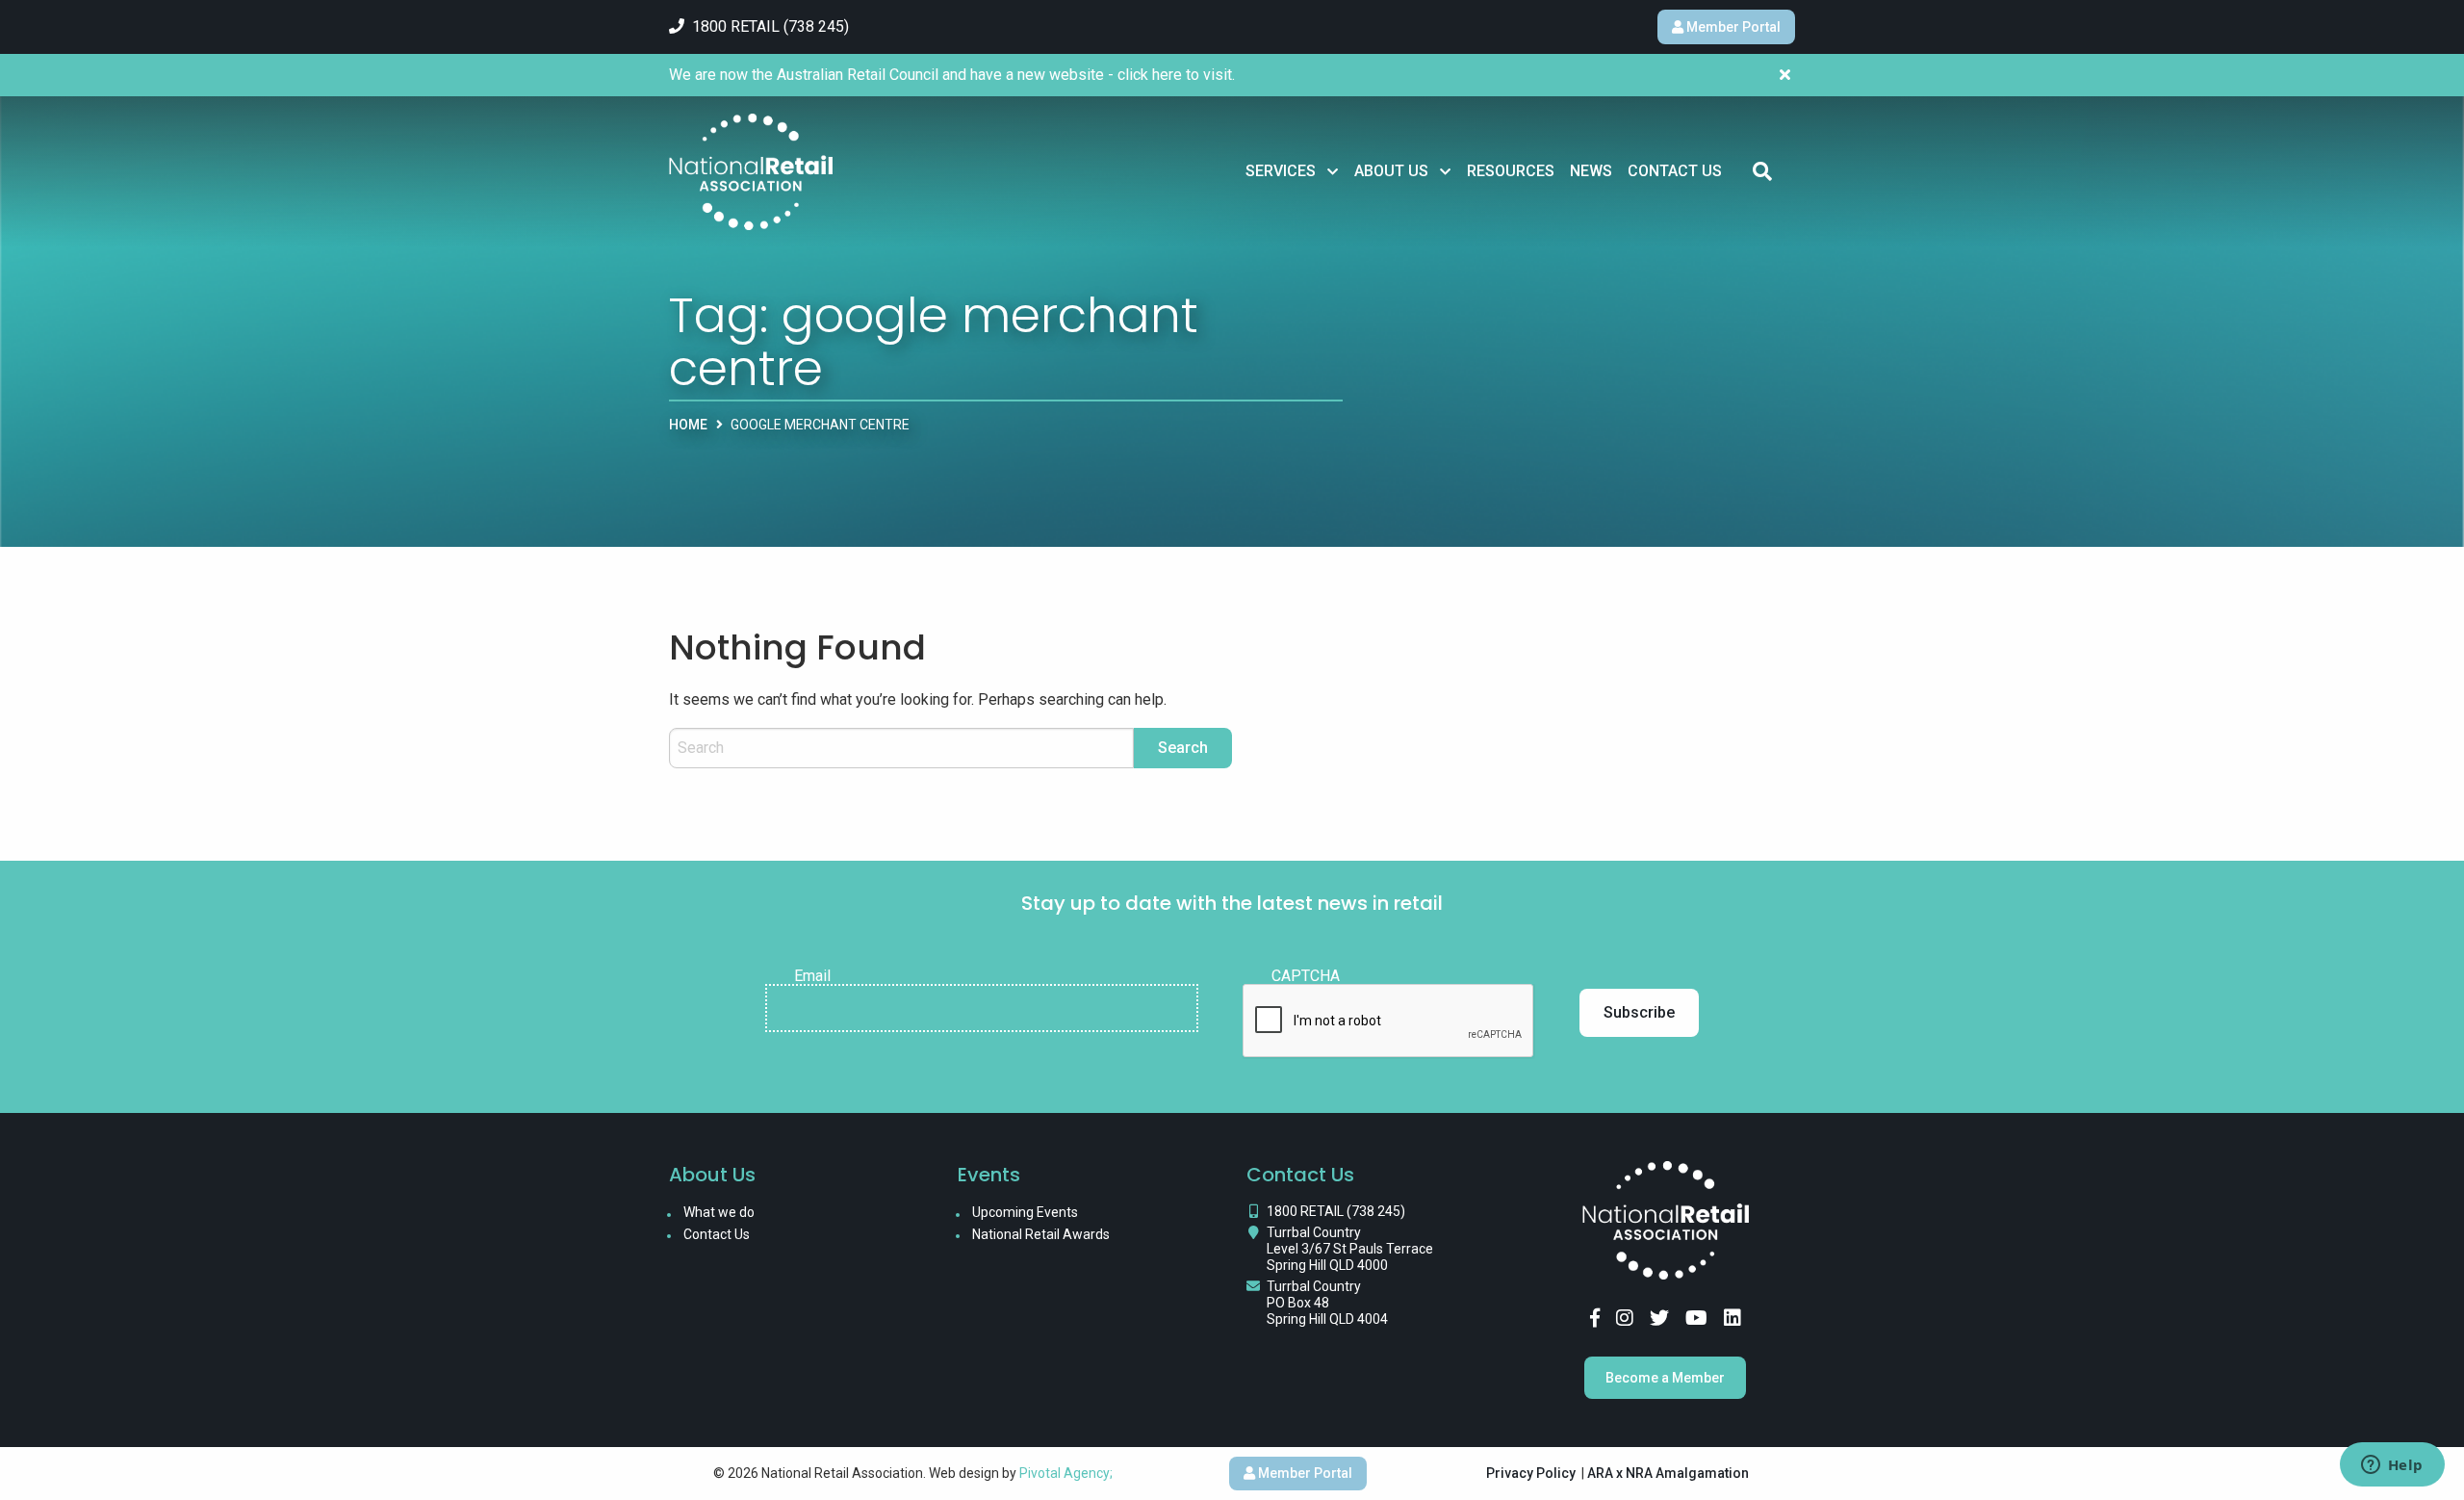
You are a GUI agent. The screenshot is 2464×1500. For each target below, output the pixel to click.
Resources (1511, 171)
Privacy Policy (1531, 1473)
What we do (719, 1212)
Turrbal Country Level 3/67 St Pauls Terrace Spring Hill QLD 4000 (1350, 1249)
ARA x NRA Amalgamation (1668, 1473)
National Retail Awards (1041, 1234)
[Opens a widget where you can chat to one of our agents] (2392, 1466)
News (1591, 171)
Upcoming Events (1025, 1212)
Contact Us (1675, 171)
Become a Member (1665, 1378)
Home (688, 425)
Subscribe (1639, 1012)
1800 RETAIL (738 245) (1336, 1211)
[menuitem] (1292, 171)
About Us (1391, 171)
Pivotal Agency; (1066, 1473)
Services (1281, 171)
